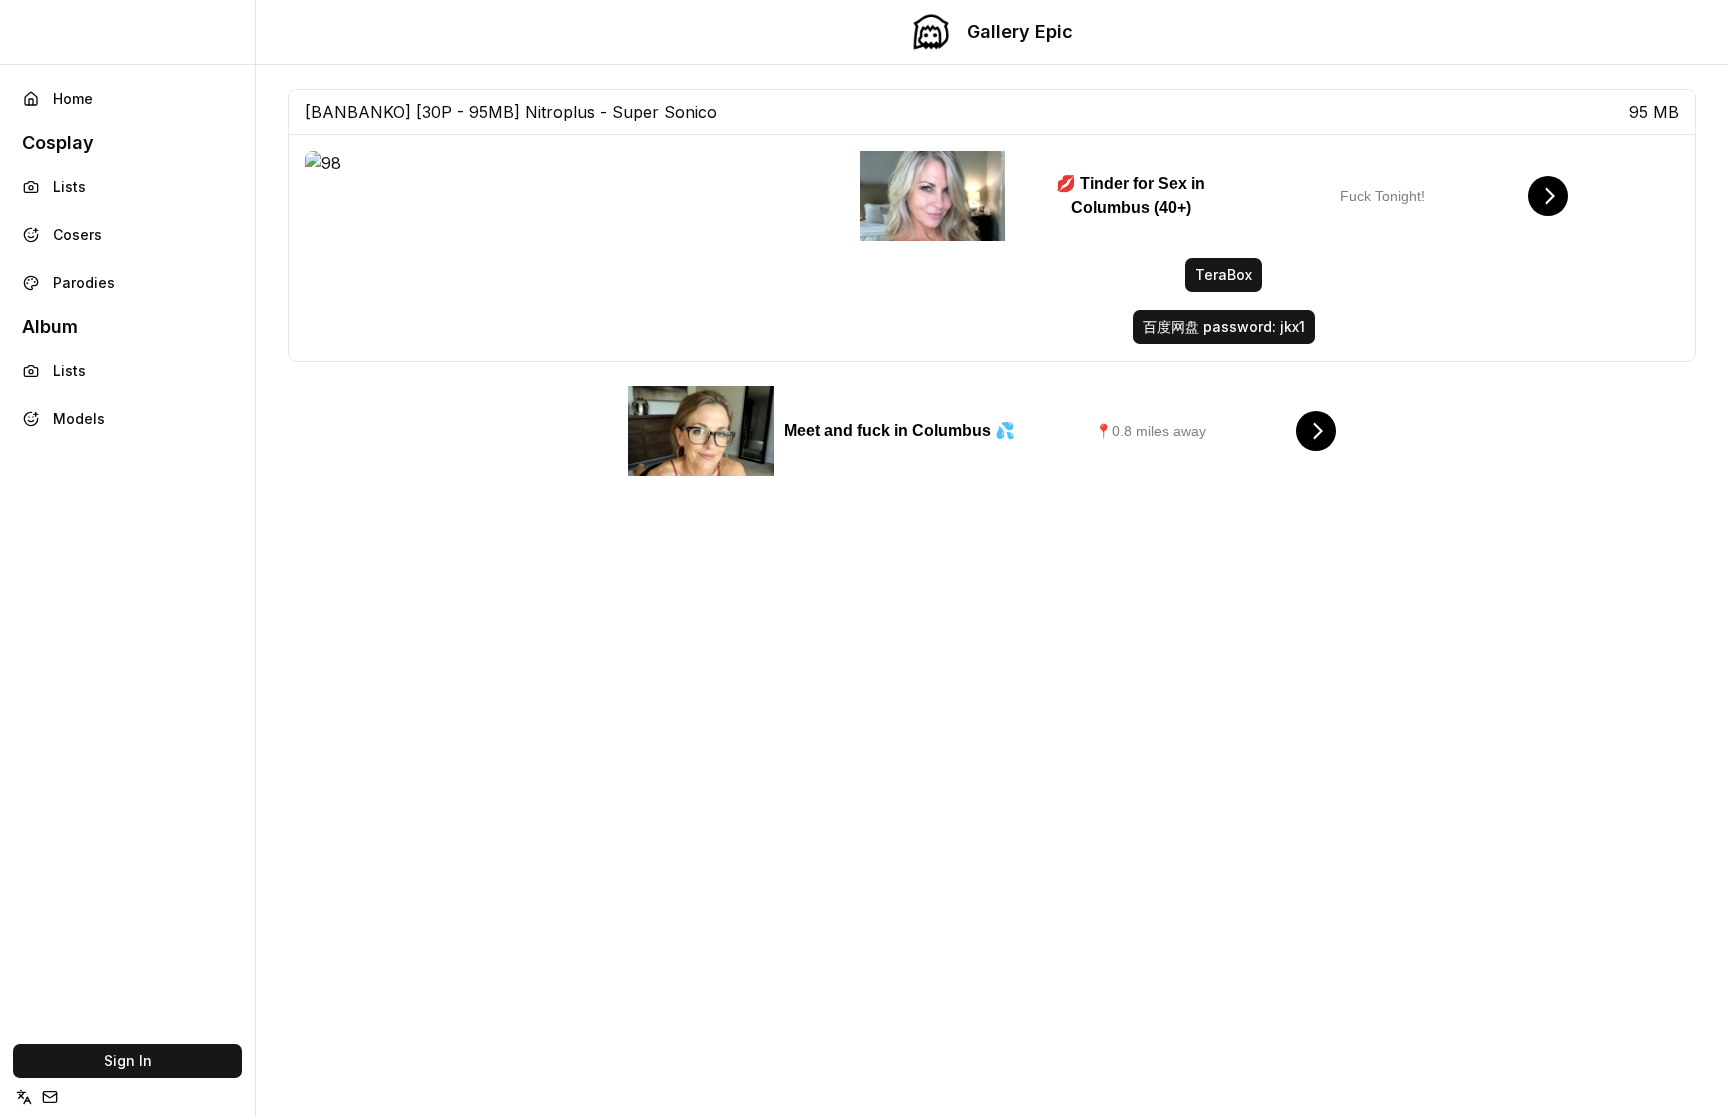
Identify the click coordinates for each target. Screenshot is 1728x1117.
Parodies (84, 282)
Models (79, 418)
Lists (69, 186)
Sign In (128, 1060)
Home (73, 98)
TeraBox (1223, 274)
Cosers (77, 234)
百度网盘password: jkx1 (1224, 326)
